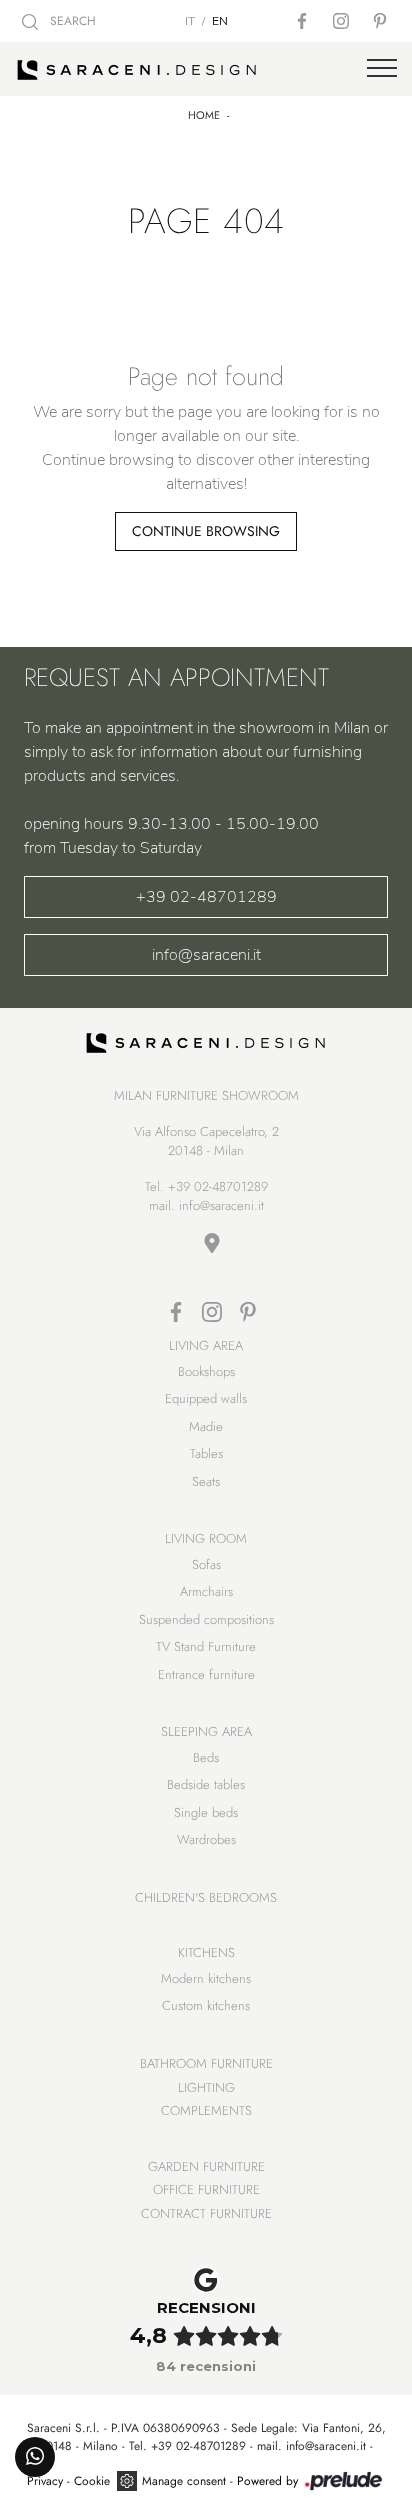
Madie (206, 1426)
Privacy (45, 2481)
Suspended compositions (206, 1619)
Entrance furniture (206, 1674)
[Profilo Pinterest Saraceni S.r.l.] (382, 21)
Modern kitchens (206, 1978)
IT (190, 21)
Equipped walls (206, 1398)
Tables (206, 1453)
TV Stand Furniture (206, 1646)
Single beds (206, 1812)
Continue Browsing (206, 531)
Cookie (92, 2481)
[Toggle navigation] (382, 69)
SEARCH (71, 21)
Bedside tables (206, 1784)
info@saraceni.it (206, 955)
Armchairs (206, 1591)
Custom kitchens (206, 2005)
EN (220, 21)
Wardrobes (206, 1839)
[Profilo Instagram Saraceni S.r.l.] (343, 21)
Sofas (206, 1564)
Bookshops (206, 1371)
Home (204, 115)
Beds (206, 1757)
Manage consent (184, 2481)
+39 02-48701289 (206, 897)
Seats (206, 1481)
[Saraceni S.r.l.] (206, 69)
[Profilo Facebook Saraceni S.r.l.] (304, 21)
